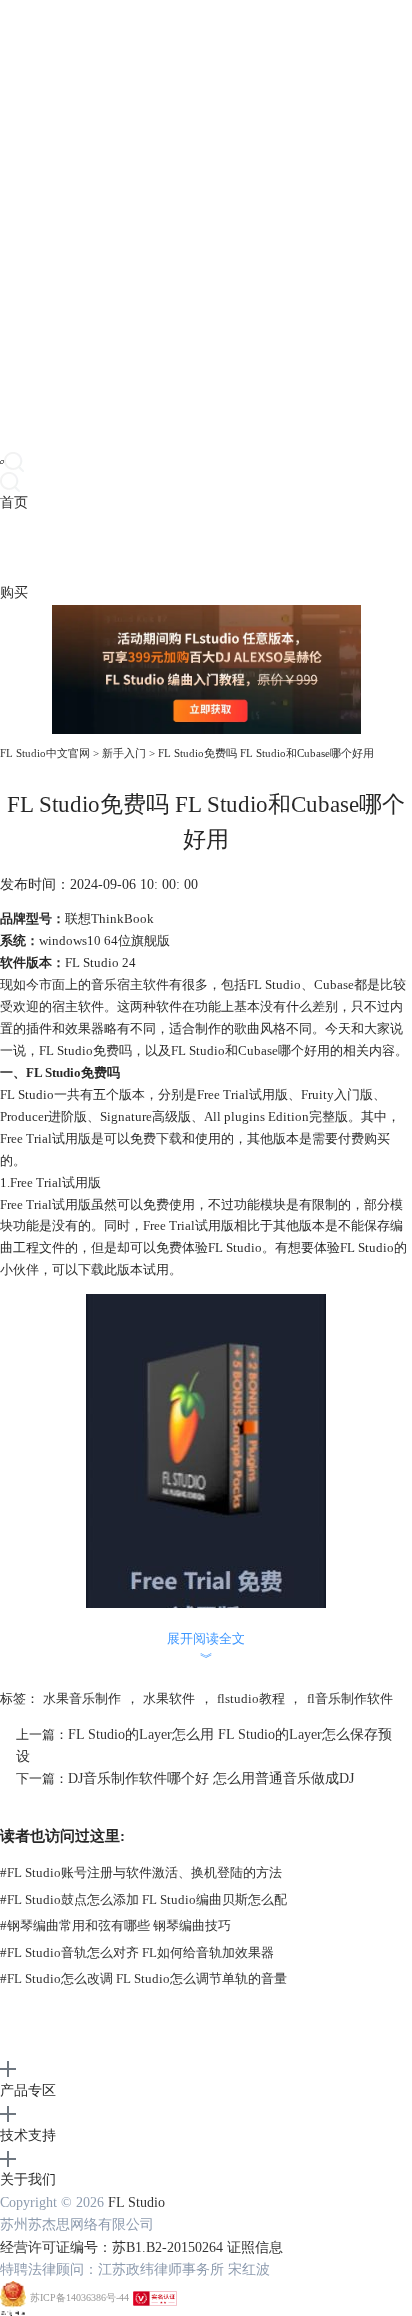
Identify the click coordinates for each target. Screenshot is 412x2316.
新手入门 (124, 753)
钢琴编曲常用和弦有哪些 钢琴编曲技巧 (115, 1925)
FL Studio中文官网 (45, 753)
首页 (14, 502)
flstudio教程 (251, 1698)
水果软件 (169, 1698)
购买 (14, 592)
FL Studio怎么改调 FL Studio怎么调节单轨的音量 (143, 1978)
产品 (14, 547)
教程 (98, 547)
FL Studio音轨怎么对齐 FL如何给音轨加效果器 (137, 1952)
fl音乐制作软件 (350, 1698)
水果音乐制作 (82, 1698)
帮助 (154, 547)
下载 (42, 547)
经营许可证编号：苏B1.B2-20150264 (111, 2247)
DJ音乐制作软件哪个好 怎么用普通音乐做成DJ (211, 1778)
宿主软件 (143, 984)
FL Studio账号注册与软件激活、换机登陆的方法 (141, 1872)
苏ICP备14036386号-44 (79, 2298)
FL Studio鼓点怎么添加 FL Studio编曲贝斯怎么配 (143, 1899)
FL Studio (136, 2202)
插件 (70, 547)
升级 (126, 547)
